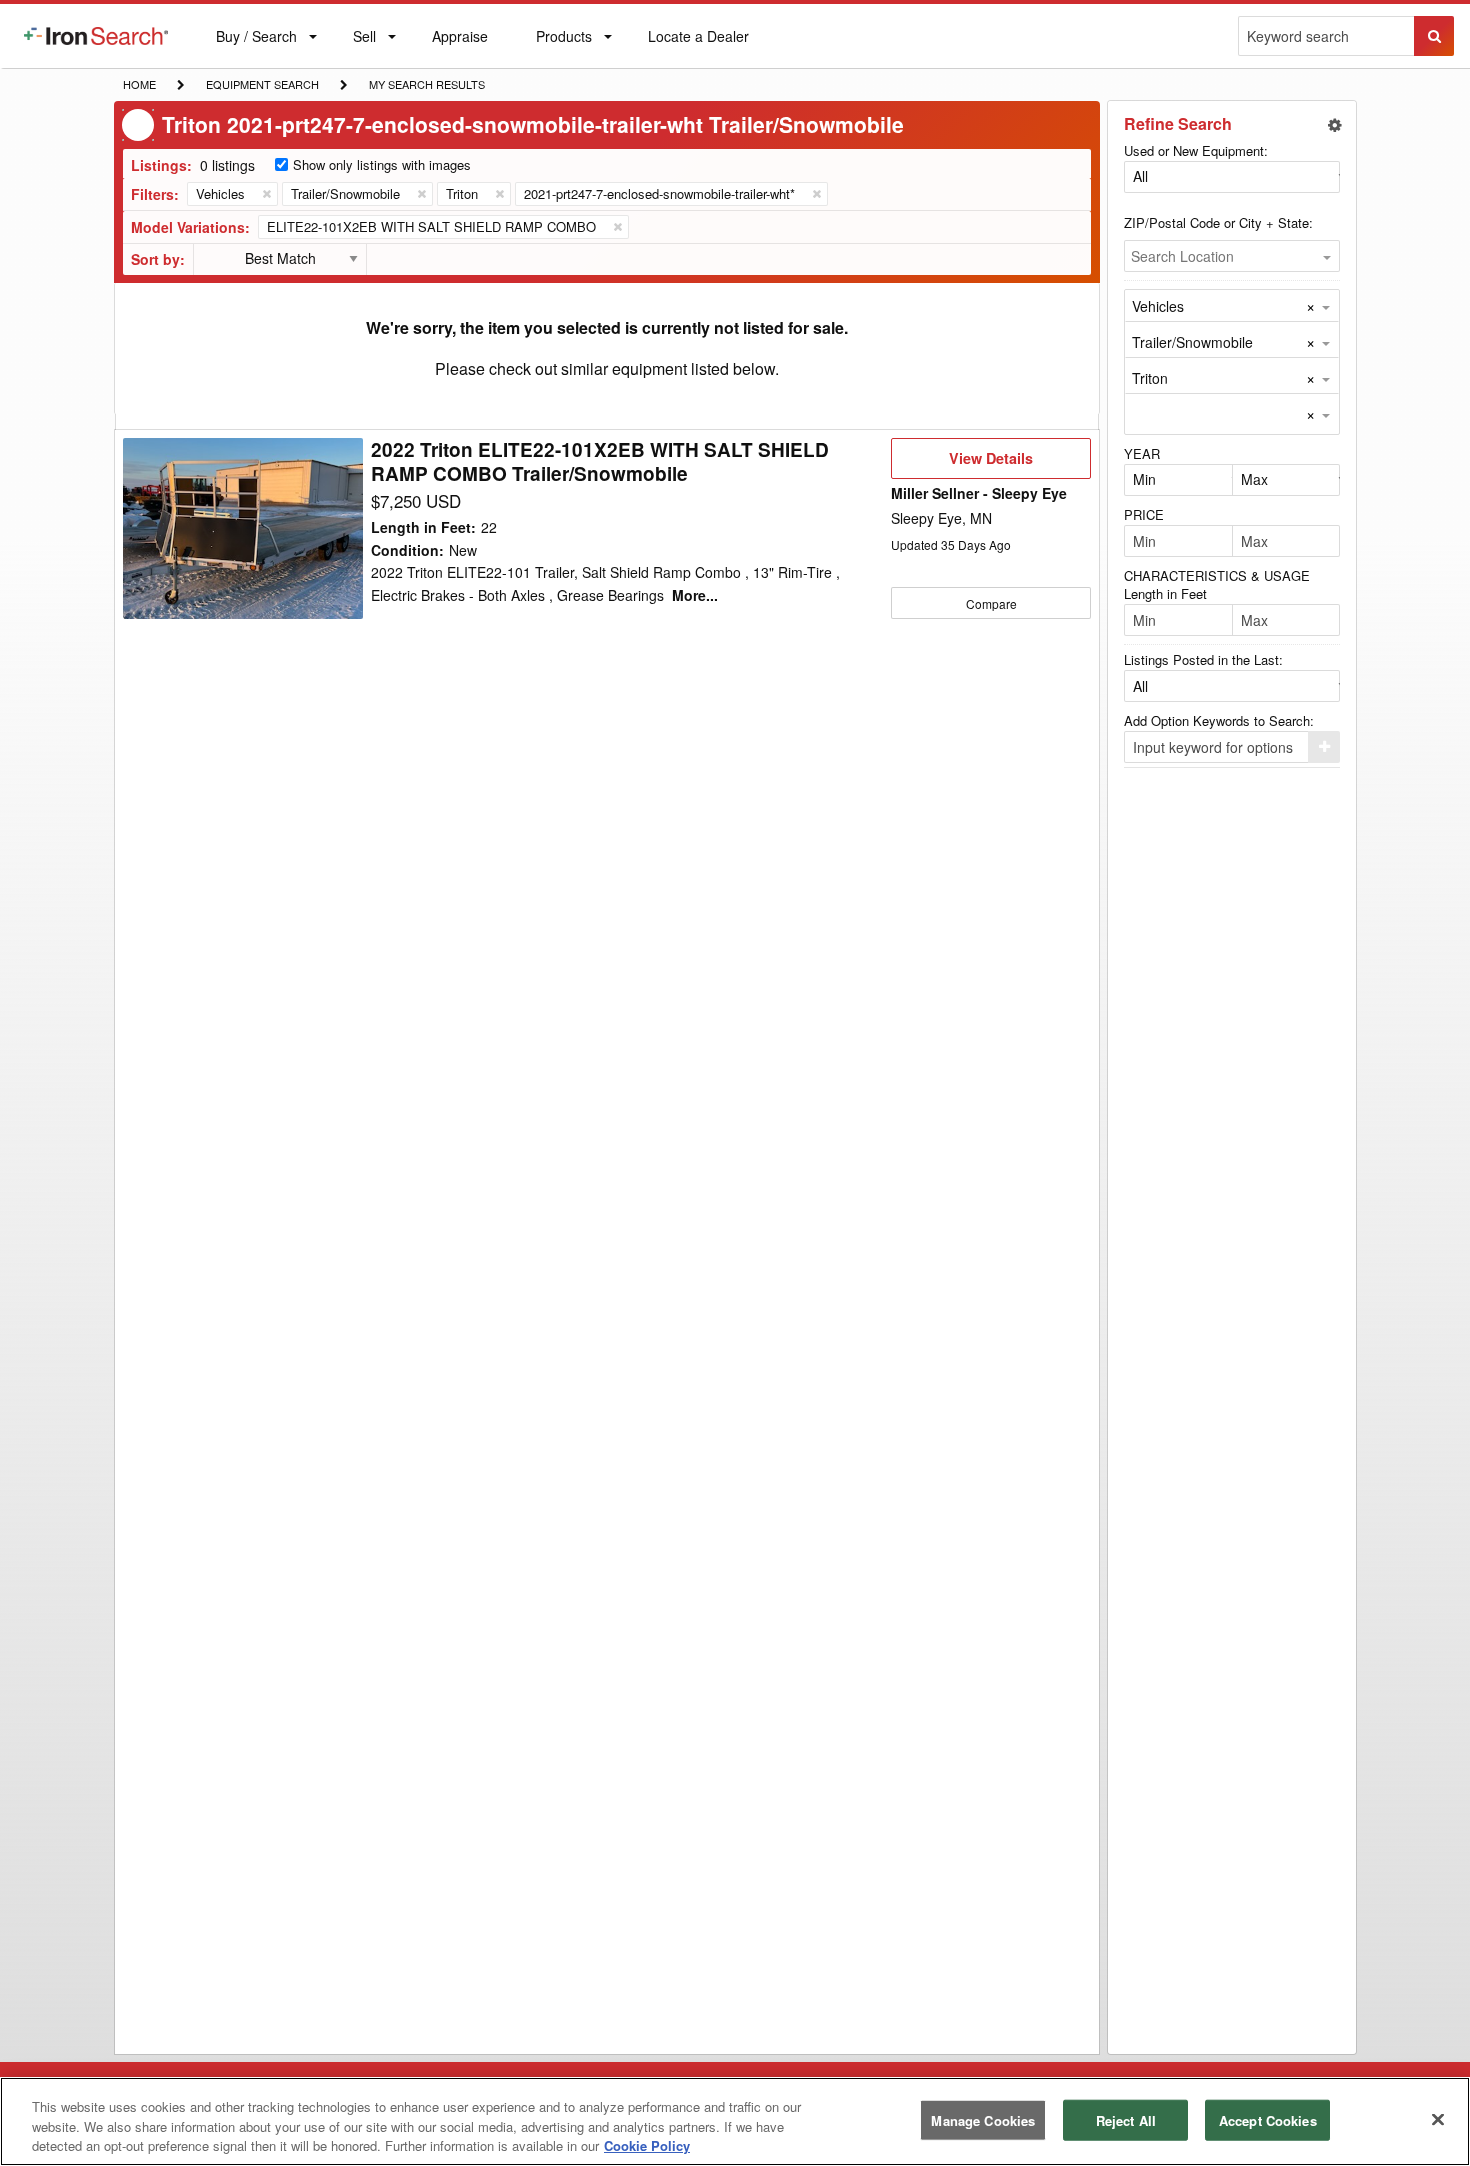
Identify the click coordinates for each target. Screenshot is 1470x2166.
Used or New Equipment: (1196, 150)
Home (139, 83)
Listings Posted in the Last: (1203, 659)
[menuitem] (96, 36)
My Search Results (426, 86)
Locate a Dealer (698, 47)
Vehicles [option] (1158, 306)
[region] (735, 2121)
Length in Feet (1165, 593)
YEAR (1142, 453)
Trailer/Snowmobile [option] (1192, 342)
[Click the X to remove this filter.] (266, 194)
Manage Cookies (983, 2119)
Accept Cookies (1268, 2119)
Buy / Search (256, 47)
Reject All (1126, 2119)
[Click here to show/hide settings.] (1335, 125)
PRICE (1144, 514)
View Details (990, 463)
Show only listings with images (382, 164)
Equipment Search (262, 86)
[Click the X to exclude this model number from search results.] (617, 227)
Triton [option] (1150, 378)
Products (563, 40)
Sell (364, 40)
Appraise (459, 40)
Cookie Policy (647, 2145)
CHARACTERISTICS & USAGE (1217, 575)
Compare (991, 603)
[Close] (1438, 2119)
